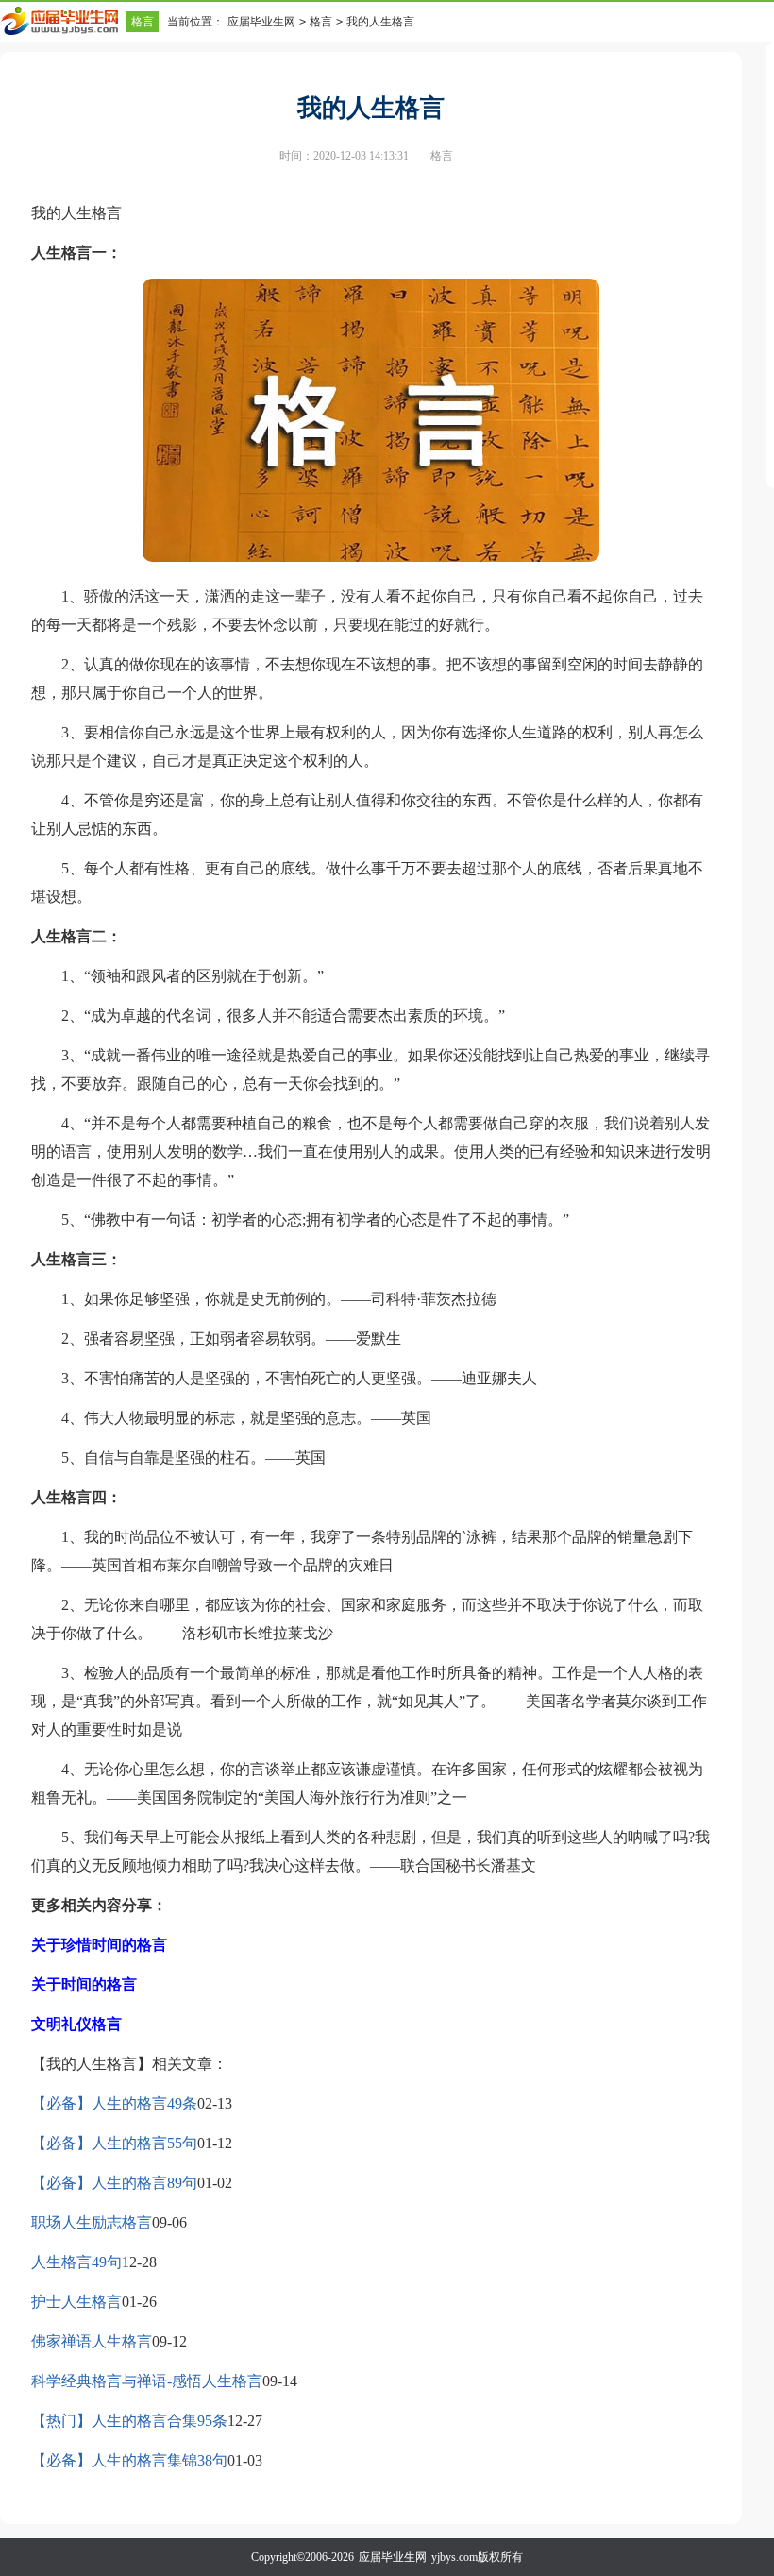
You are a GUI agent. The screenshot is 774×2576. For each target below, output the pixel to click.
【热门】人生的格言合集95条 (129, 2421)
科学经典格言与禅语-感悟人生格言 (147, 2381)
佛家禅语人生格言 (92, 2341)
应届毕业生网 (261, 22)
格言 (143, 22)
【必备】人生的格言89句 (114, 2183)
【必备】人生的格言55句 (114, 2143)
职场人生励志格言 (92, 2222)
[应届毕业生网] (63, 21)
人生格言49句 (76, 2262)
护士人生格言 (76, 2302)
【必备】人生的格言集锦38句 (129, 2460)
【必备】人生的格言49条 (114, 2103)
